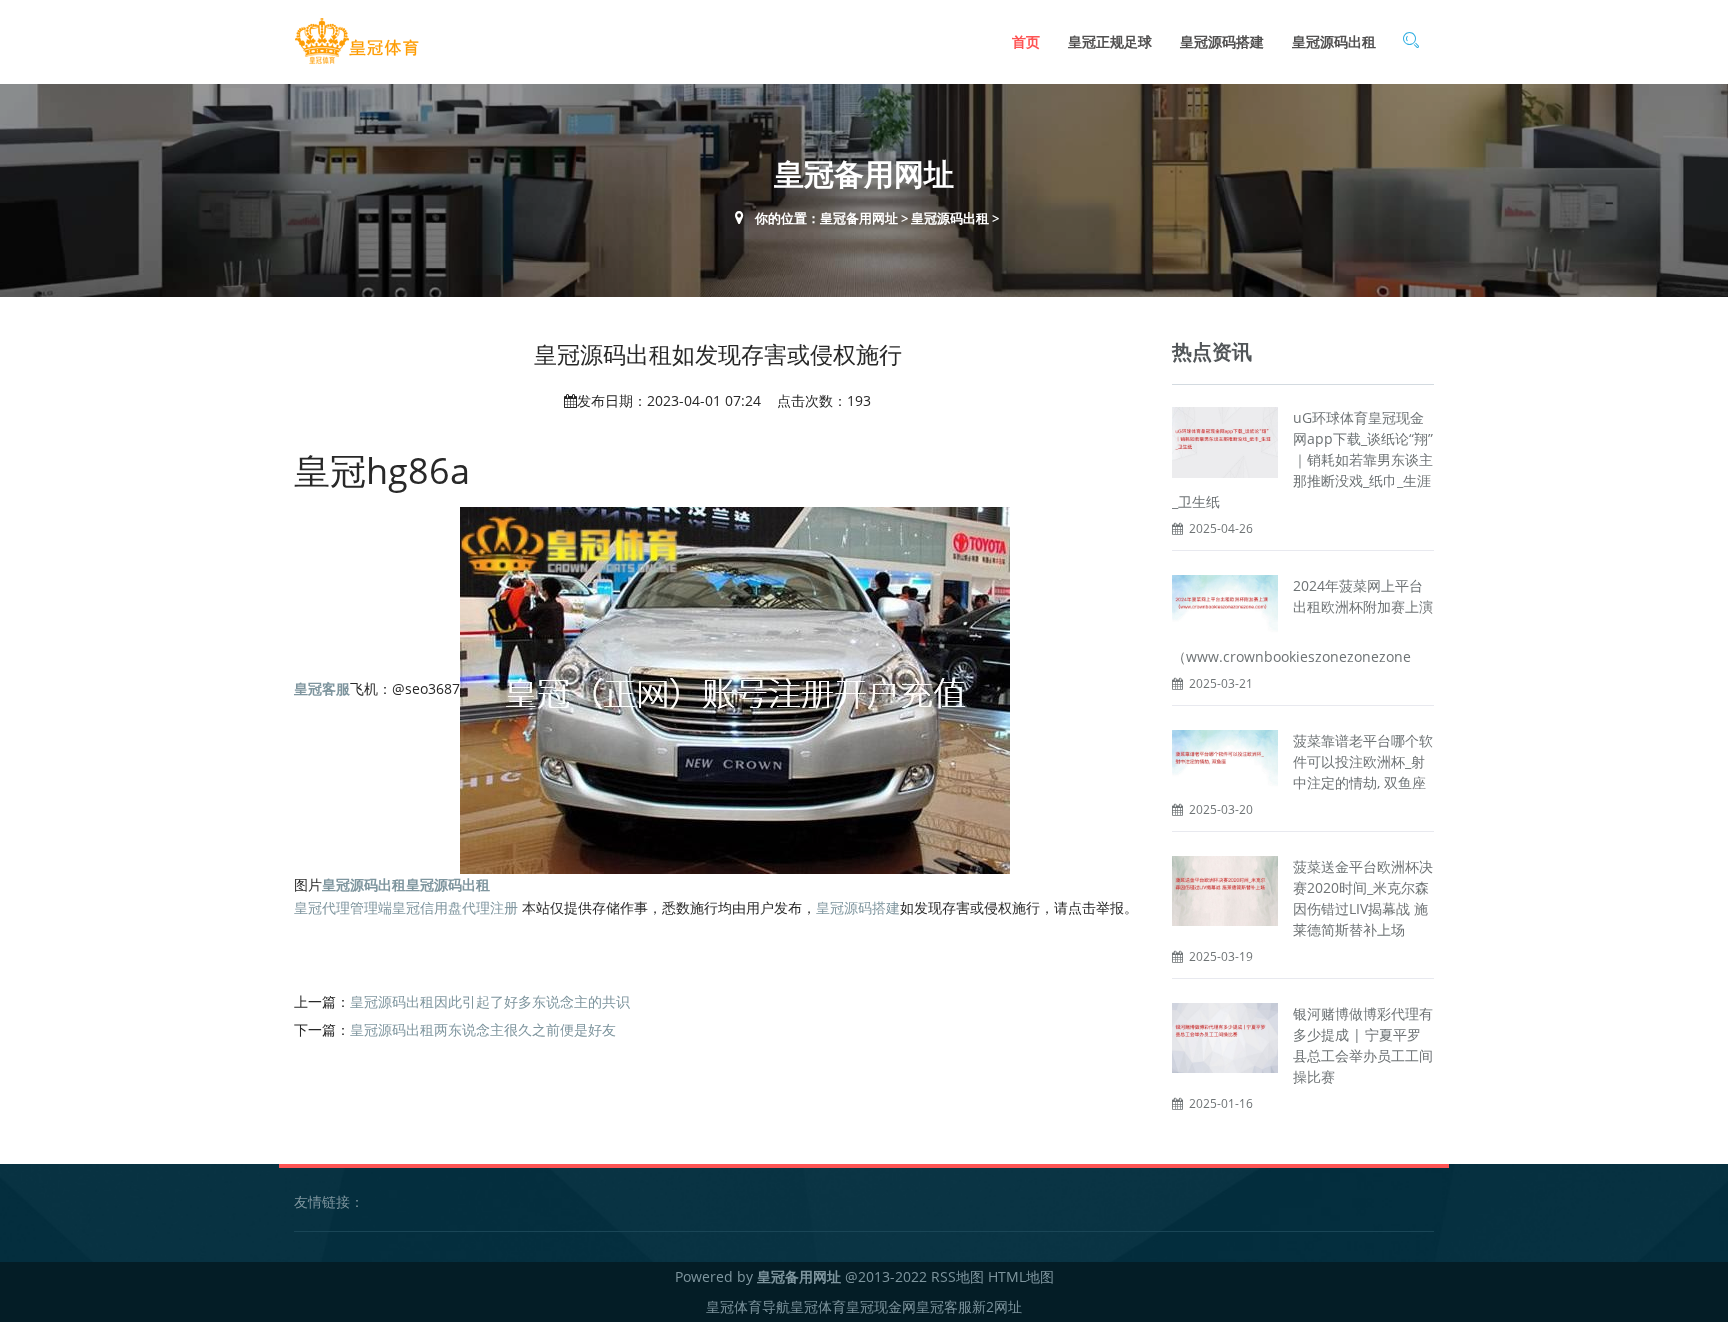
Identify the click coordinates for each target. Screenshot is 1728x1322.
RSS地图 (957, 1276)
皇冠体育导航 (748, 1306)
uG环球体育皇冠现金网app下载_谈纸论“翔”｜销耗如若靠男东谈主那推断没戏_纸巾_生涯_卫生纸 (1302, 459)
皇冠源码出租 (1334, 41)
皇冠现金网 (881, 1306)
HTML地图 (1021, 1276)
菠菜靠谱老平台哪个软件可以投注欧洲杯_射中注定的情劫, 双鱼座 (1363, 761)
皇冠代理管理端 (343, 907)
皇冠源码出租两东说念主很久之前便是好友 (483, 1029)
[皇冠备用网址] (356, 41)
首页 (1026, 41)
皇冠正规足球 (1110, 41)
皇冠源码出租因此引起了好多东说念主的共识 (490, 1001)
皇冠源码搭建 (1222, 41)
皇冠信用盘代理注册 (455, 907)
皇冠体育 (818, 1306)
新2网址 (997, 1306)
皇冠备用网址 (859, 218)
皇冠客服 (944, 1306)
